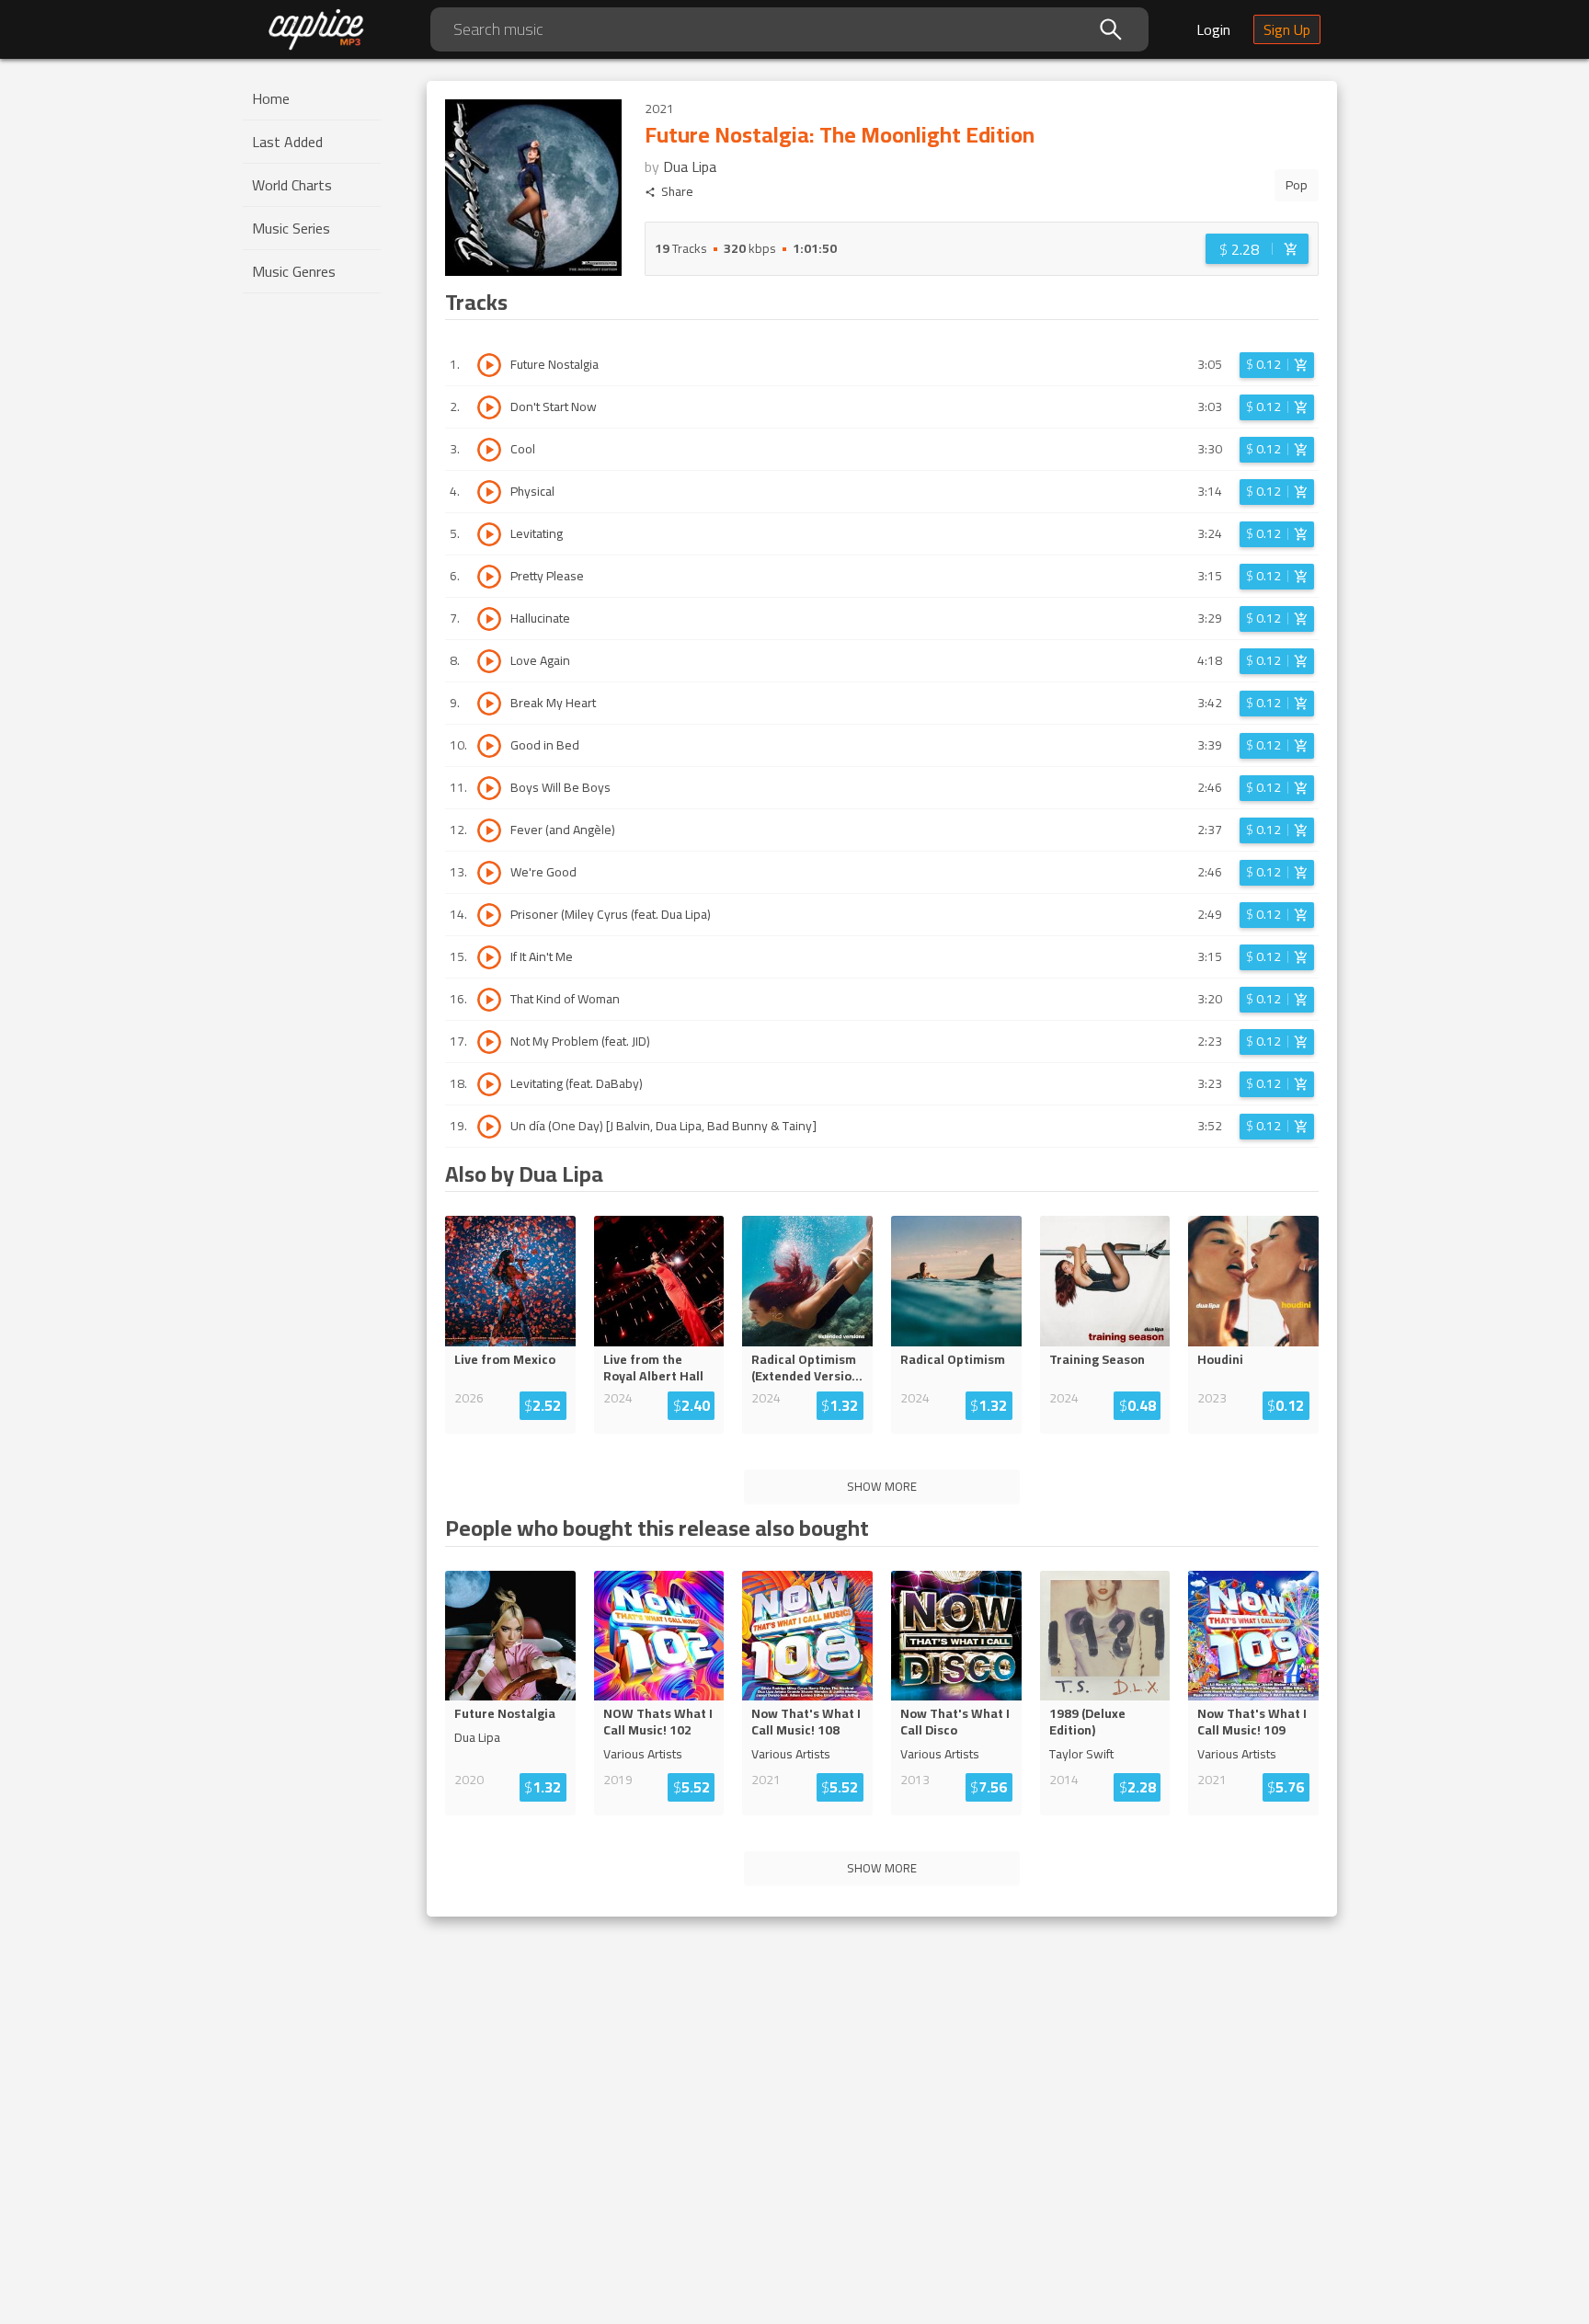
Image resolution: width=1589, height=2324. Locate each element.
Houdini (1220, 1359)
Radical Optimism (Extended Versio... (807, 1368)
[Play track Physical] (489, 492)
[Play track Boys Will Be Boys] (489, 788)
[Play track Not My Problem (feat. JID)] (489, 1042)
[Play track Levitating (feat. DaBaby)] (489, 1084)
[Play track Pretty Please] (489, 577)
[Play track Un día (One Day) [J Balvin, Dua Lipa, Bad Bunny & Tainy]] (489, 1127)
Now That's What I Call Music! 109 (1252, 1722)
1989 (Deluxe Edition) (1087, 1722)
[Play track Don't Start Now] (489, 407)
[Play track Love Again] (489, 661)
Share (677, 192)
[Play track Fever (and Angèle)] (489, 830)
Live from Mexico (505, 1359)
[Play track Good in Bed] (489, 746)
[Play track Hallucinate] (489, 619)
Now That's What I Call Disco (955, 1722)
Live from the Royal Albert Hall (653, 1368)
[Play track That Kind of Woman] (489, 1000)
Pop (1297, 185)
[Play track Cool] (489, 450)
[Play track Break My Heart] (489, 704)
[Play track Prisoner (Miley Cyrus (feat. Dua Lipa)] (489, 915)
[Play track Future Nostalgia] (489, 365)
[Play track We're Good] (489, 873)
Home (271, 98)
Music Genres (294, 271)
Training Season (1097, 1359)
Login (1213, 29)
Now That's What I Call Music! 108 (806, 1722)
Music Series (291, 228)
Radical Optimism (953, 1359)
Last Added (287, 142)
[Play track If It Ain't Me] (489, 957)
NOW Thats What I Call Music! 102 (658, 1722)
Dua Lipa (690, 166)
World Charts (292, 185)
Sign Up (1287, 29)
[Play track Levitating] (489, 534)
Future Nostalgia (505, 1713)
